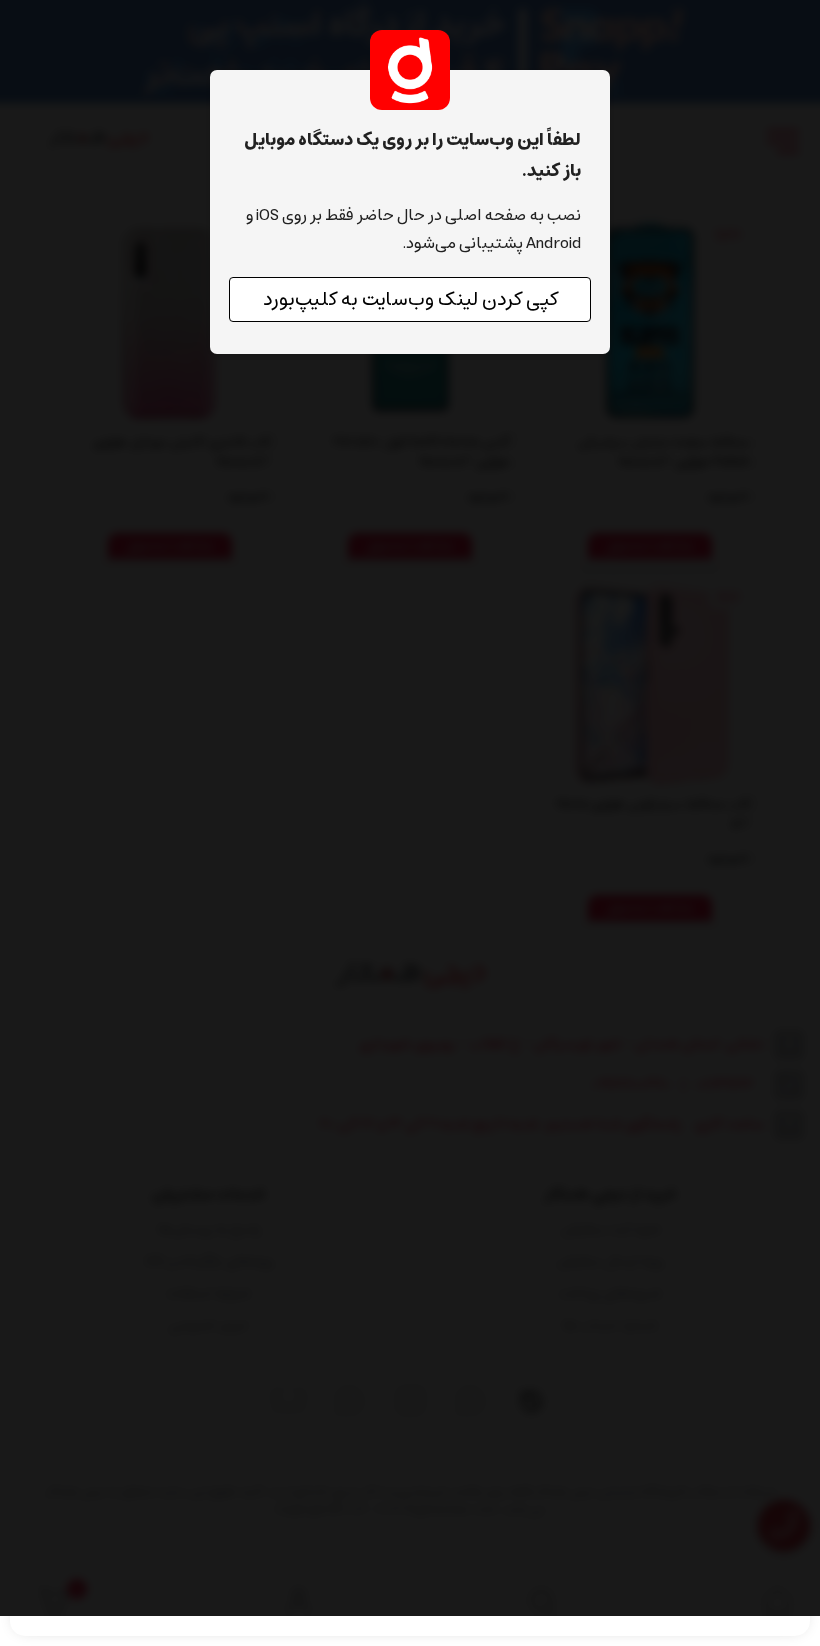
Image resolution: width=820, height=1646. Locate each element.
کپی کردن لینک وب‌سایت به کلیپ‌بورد (410, 299)
